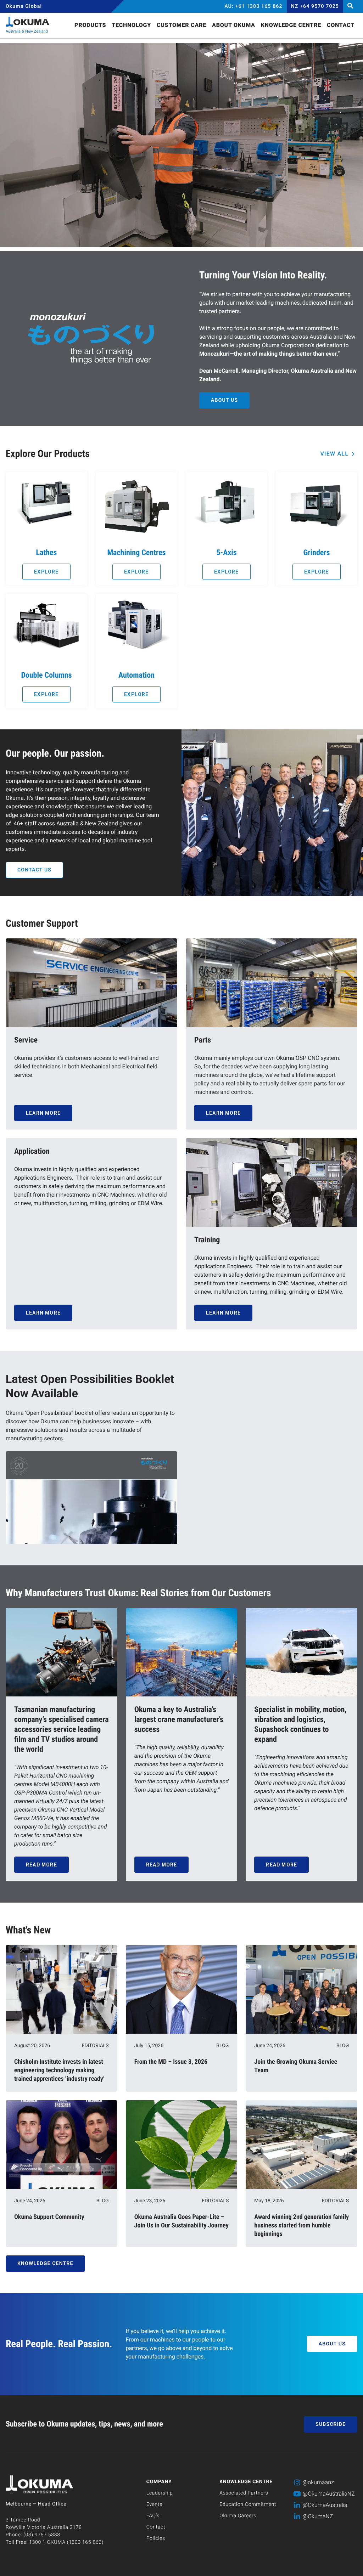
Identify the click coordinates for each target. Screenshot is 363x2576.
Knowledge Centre (246, 2482)
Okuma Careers (238, 2516)
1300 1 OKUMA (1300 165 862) (66, 2542)
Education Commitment (248, 2504)
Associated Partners (244, 2493)
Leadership (160, 2493)
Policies (156, 2538)
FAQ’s (153, 2516)
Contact (156, 2527)
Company (159, 2482)
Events (154, 2504)
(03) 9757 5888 (42, 2535)
